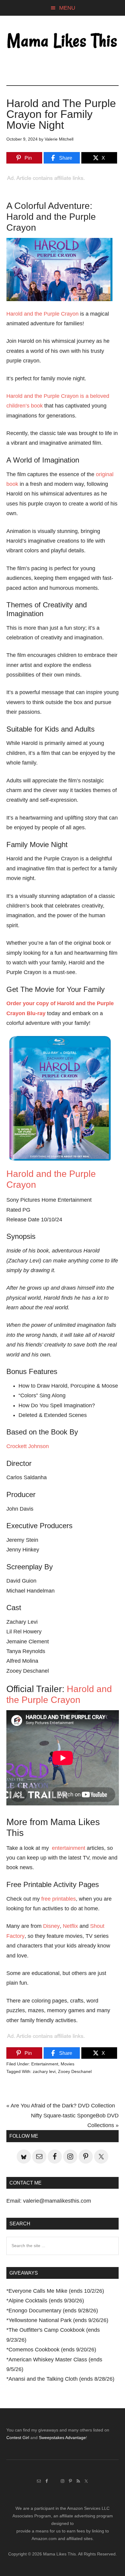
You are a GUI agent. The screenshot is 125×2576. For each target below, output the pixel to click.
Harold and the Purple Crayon (42, 314)
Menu (67, 8)
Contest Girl (18, 2438)
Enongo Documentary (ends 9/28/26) (53, 2311)
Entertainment (45, 2064)
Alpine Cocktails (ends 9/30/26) (46, 2301)
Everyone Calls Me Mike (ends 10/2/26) (56, 2291)
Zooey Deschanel (75, 2071)
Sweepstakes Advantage (62, 2438)
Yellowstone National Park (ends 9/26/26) (58, 2320)
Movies (68, 2064)
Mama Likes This (63, 41)
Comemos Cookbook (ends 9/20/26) (52, 2350)
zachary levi (44, 2071)
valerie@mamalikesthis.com (57, 2201)
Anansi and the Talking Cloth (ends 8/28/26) (61, 2379)
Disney (51, 1926)
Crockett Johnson (28, 1446)
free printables (59, 1899)
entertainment (69, 1848)
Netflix (70, 1926)
